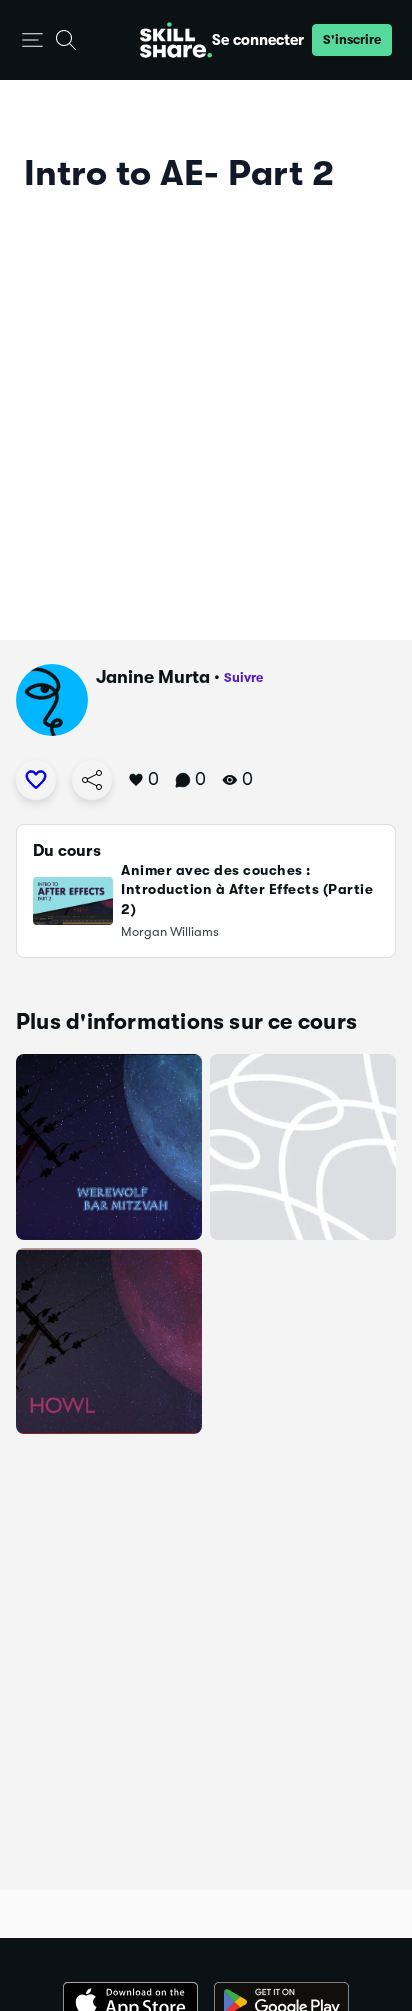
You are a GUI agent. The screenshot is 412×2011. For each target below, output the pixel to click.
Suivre (243, 677)
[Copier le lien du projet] (92, 780)
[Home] (176, 40)
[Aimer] (36, 780)
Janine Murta (153, 677)
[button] (32, 40)
